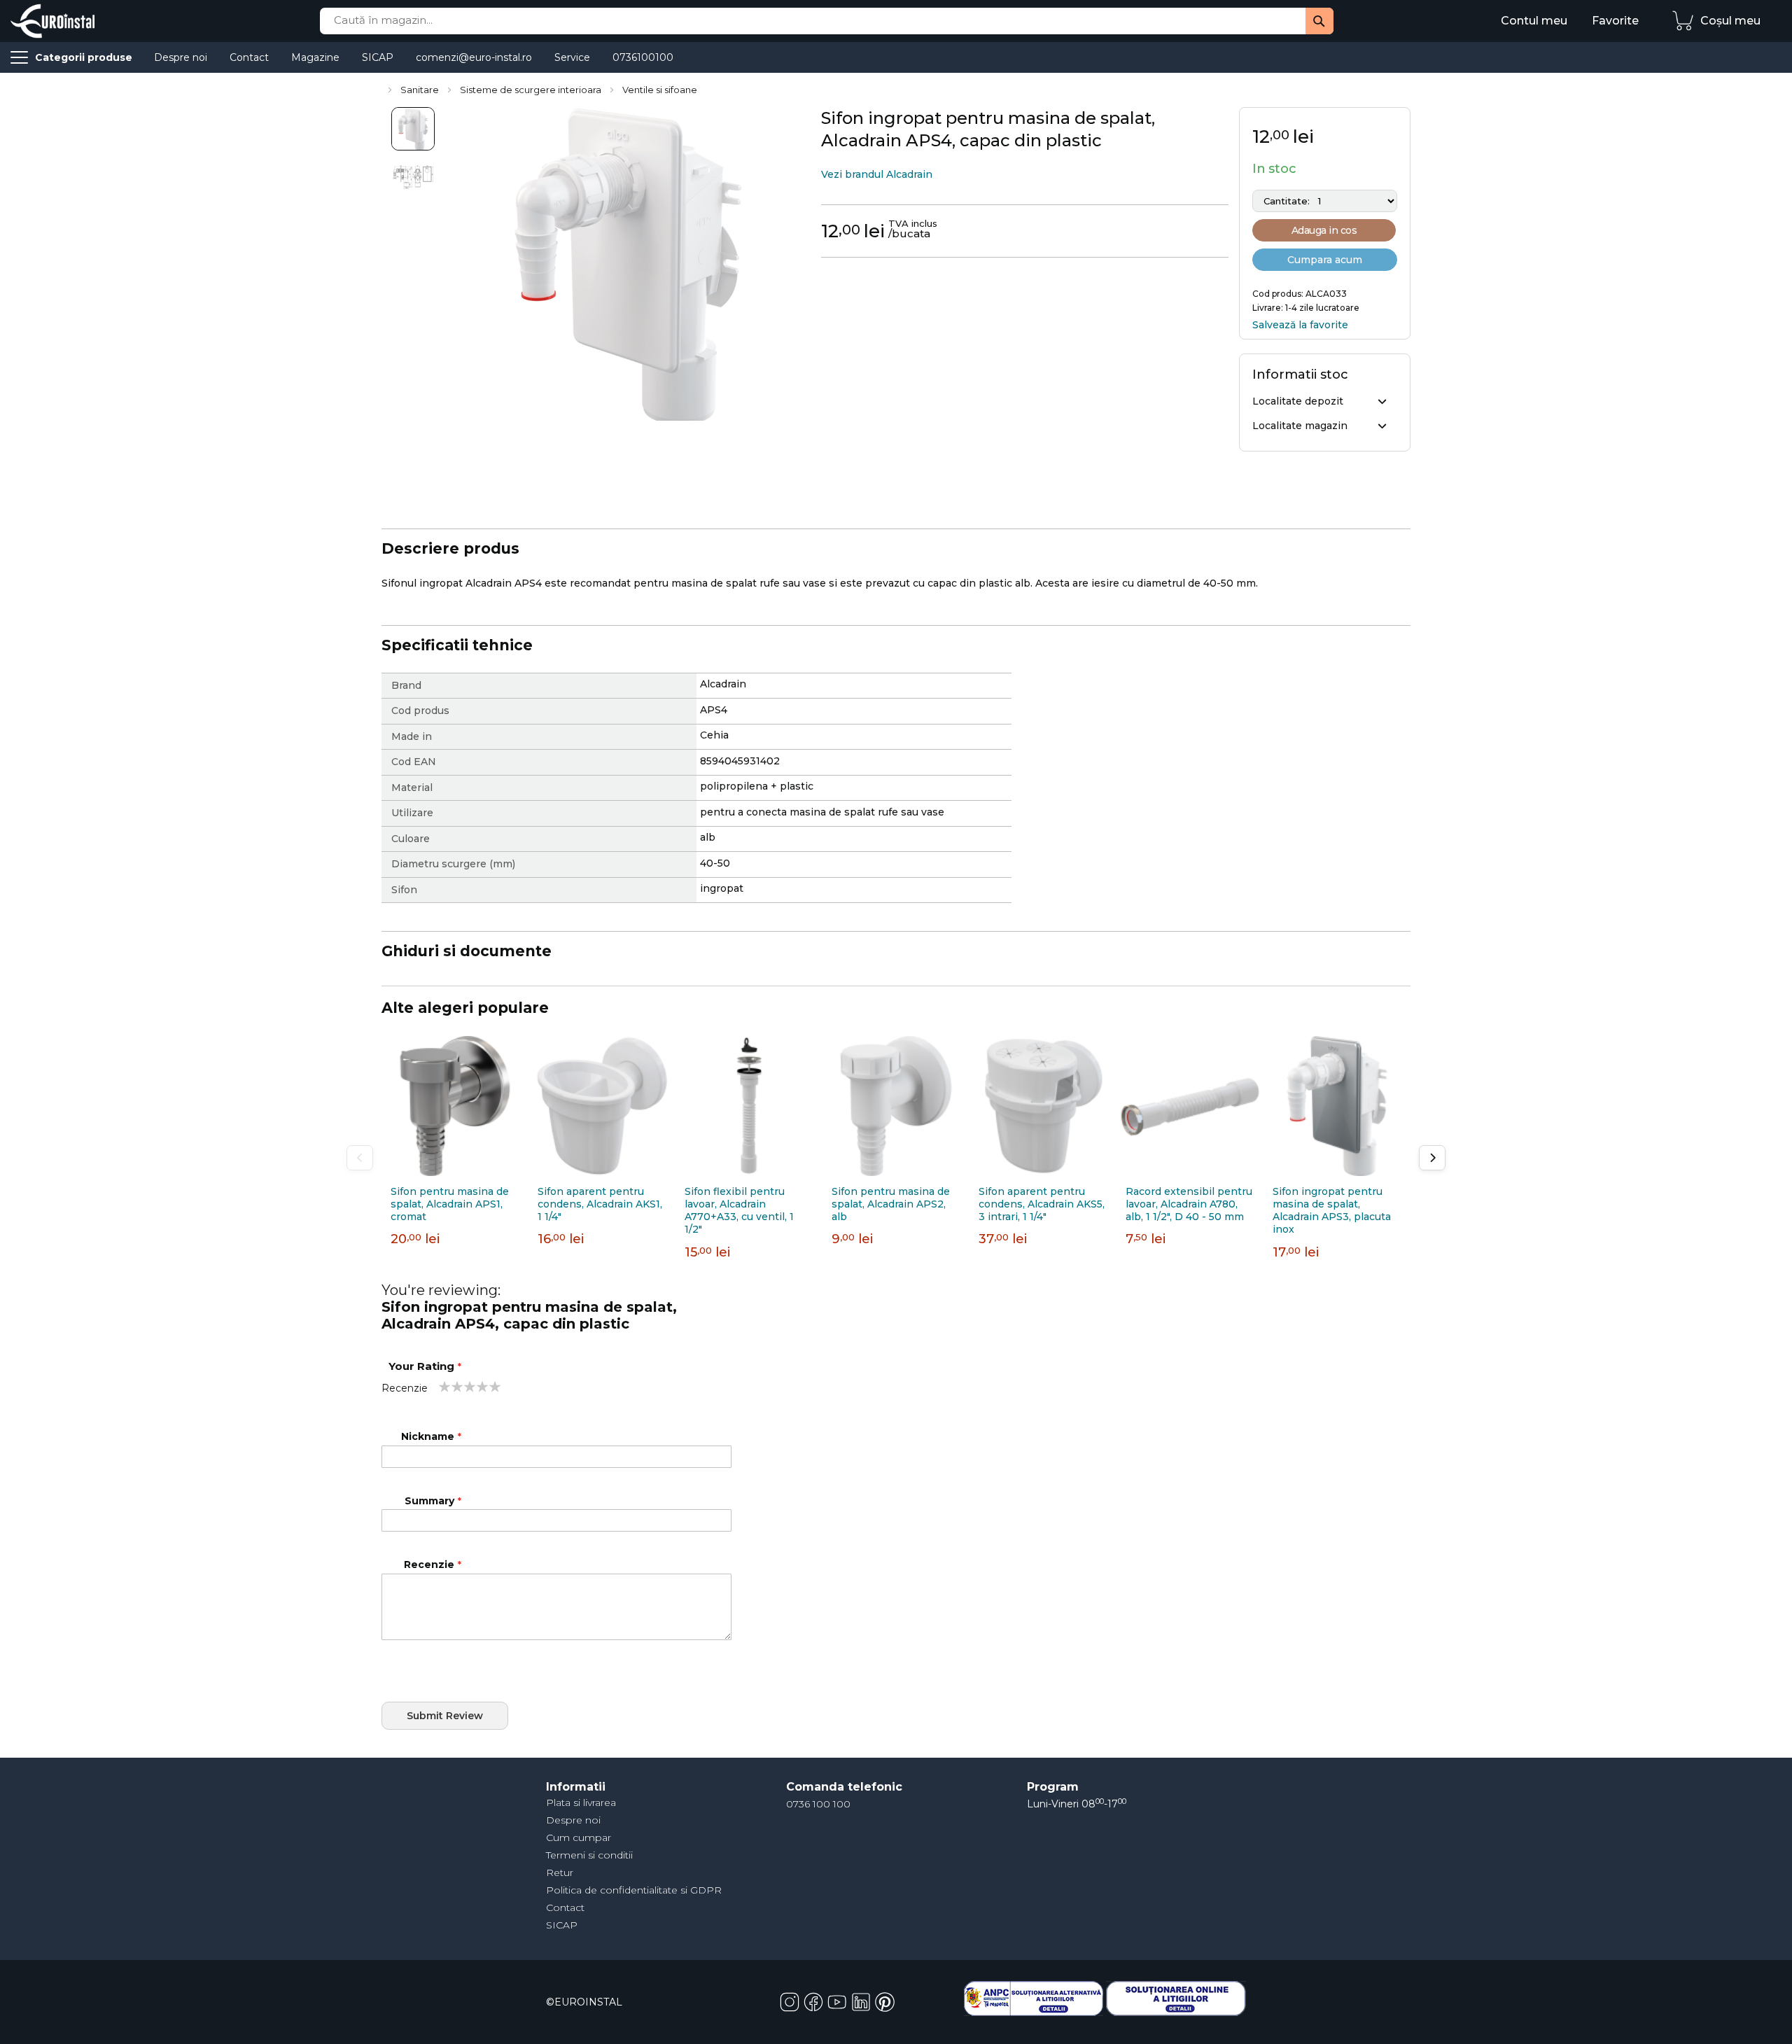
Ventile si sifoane (660, 90)
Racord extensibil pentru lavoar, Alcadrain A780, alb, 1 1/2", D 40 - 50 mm (1189, 1204)
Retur (560, 1872)
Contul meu (1534, 21)
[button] (413, 129)
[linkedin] (862, 2001)
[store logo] (52, 21)
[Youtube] (839, 2001)
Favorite (1615, 21)
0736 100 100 (818, 1804)
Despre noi (573, 1820)
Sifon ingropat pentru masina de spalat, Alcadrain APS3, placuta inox (1332, 1211)
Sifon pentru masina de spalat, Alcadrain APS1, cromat (450, 1204)
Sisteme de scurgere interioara (532, 90)
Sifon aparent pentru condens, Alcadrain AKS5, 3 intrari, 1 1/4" (1042, 1204)
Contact (565, 1907)
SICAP (562, 1925)
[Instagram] (791, 2001)
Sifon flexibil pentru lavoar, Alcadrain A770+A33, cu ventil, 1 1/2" (739, 1211)
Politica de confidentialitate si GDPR (634, 1890)
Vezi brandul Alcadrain (877, 174)
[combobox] (827, 21)
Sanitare (421, 90)
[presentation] (1432, 1158)
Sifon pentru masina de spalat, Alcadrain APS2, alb (891, 1204)
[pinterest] (885, 2001)
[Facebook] (815, 2001)
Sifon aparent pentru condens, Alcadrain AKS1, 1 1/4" (600, 1204)
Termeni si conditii (589, 1855)
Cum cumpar (579, 1837)
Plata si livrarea (581, 1802)
